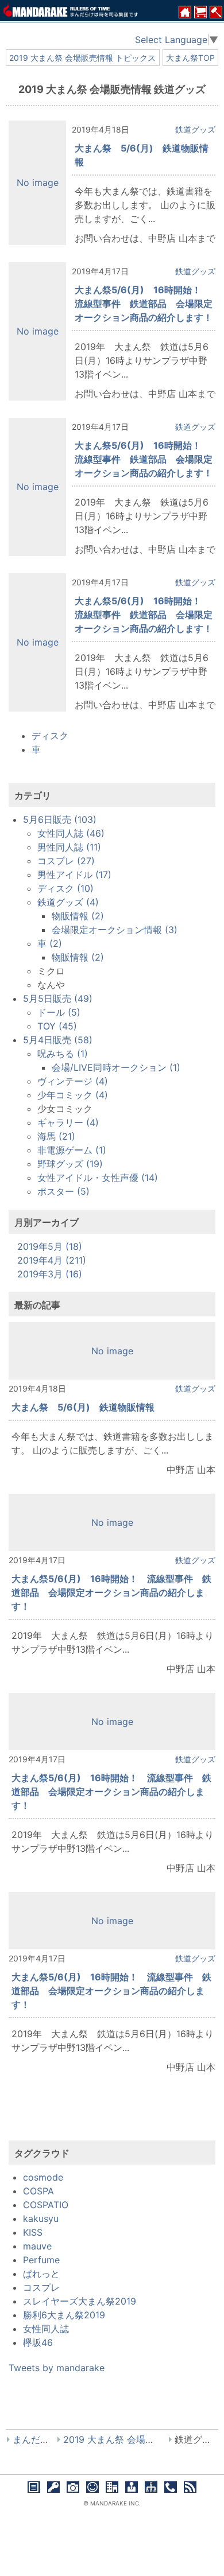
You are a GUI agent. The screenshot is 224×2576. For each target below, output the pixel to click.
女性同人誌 (46, 2329)
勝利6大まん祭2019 (64, 2315)
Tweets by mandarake (57, 2368)
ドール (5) (59, 1012)
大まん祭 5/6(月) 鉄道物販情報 (83, 1407)
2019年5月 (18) (50, 1246)
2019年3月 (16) (50, 1274)
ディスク (50, 736)
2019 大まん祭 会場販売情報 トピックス (82, 58)
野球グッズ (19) (70, 1164)
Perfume (41, 2260)
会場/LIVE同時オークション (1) (116, 1067)
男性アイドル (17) (74, 875)
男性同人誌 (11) (69, 847)
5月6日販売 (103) (60, 819)
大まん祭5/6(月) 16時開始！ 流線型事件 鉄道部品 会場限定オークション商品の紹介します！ (144, 304)
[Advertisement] (112, 2117)
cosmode (43, 2177)
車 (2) (50, 943)
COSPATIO (46, 2205)
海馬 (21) (56, 1136)
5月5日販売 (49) (58, 998)
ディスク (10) (65, 888)
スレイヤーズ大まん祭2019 (80, 2301)
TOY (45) (57, 1026)
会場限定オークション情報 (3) (115, 930)
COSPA (38, 2191)
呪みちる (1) (63, 1054)
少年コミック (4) (73, 1095)
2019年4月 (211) (52, 1260)
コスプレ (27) (66, 861)
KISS (33, 2232)
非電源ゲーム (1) (72, 1150)
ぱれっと (41, 2274)
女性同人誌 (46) (71, 833)
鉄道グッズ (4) (68, 902)
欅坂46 (38, 2342)
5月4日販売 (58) (58, 1040)
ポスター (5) (63, 1191)
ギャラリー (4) (68, 1122)
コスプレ (41, 2287)
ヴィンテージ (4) (73, 1081)
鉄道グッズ (195, 129)
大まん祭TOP (190, 58)
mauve (37, 2246)
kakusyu (41, 2218)
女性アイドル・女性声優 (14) (98, 1178)
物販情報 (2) (78, 916)
